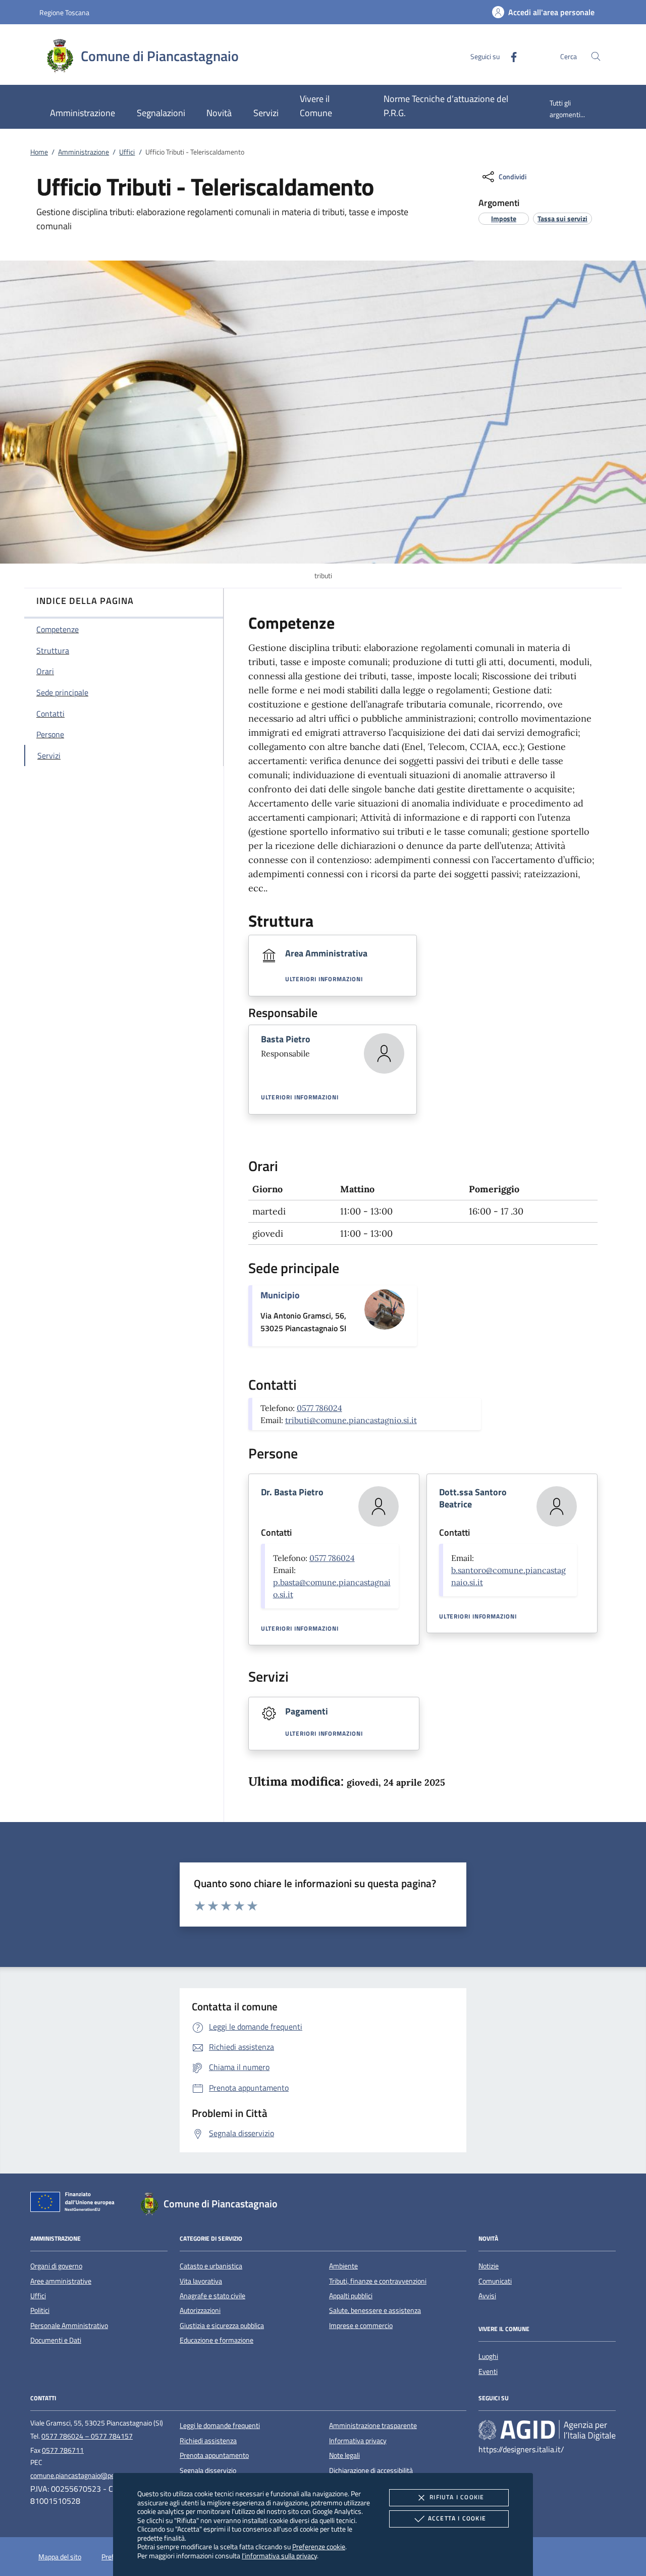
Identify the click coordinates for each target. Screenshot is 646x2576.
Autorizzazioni (200, 2310)
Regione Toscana (64, 12)
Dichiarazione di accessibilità (371, 2470)
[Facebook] (510, 56)
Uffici (127, 152)
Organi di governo (56, 2266)
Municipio (280, 1295)
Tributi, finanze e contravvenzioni (378, 2281)
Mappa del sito (60, 2557)
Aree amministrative (61, 2281)
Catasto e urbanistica (211, 2266)
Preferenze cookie (319, 2546)
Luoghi (488, 2356)
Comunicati (495, 2281)
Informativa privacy (358, 2441)
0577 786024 (319, 1408)
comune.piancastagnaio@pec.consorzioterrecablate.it (110, 2476)
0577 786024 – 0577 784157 (87, 2436)
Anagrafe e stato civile (212, 2296)
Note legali (344, 2455)
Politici (40, 2310)
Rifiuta (457, 2497)
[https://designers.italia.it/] (547, 2430)
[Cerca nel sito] (596, 56)
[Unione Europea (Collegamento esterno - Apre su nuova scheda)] (75, 2204)
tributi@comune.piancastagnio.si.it (351, 1420)
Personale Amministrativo (69, 2326)
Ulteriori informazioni (324, 979)
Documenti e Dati (56, 2340)
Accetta (457, 2518)
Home (39, 152)
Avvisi (487, 2296)
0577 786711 (63, 2450)
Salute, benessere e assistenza (375, 2310)
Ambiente (343, 2266)
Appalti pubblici (351, 2296)
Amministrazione (84, 152)
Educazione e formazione (217, 2340)
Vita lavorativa (201, 2281)
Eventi (488, 2371)
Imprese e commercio (361, 2326)
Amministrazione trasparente (373, 2426)
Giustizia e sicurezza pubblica (222, 2326)
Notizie (489, 2266)
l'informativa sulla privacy (279, 2556)
